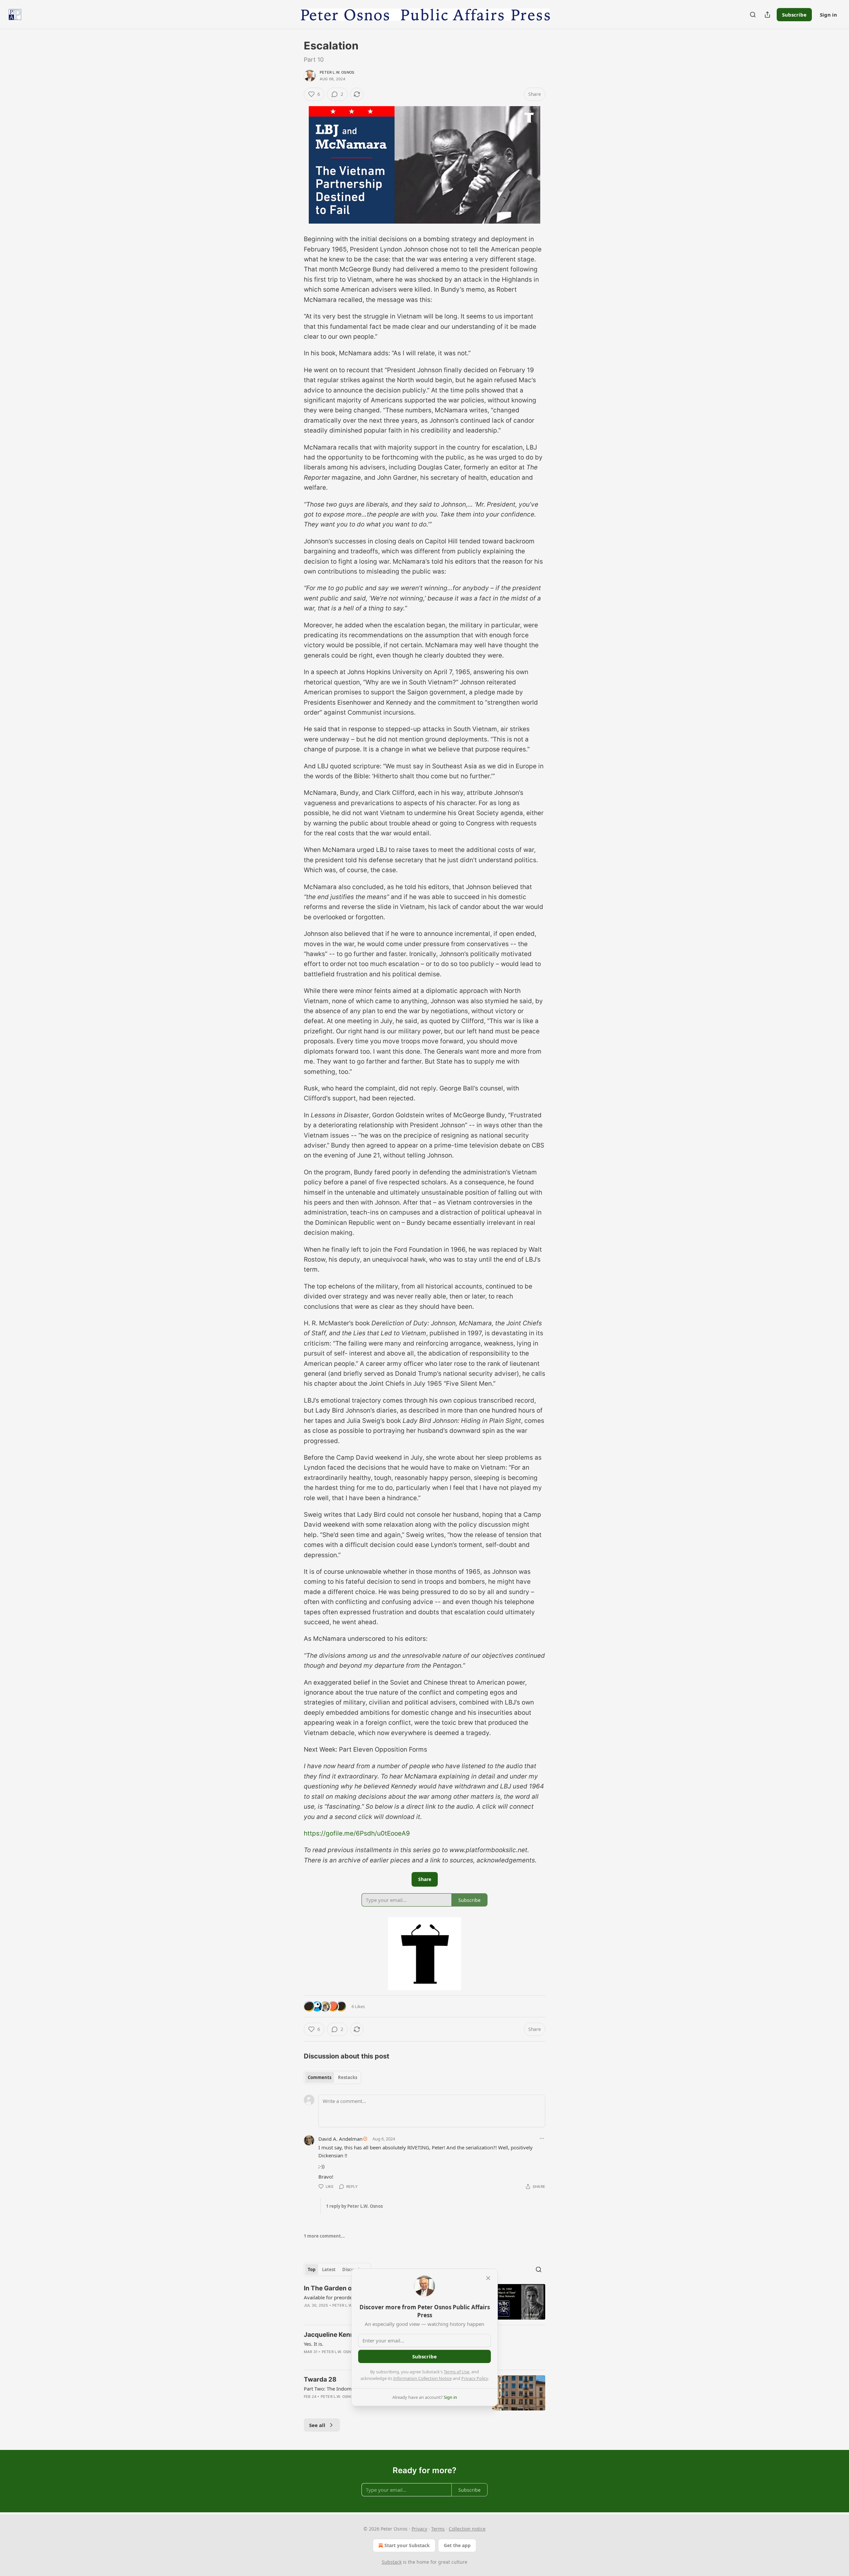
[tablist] (332, 2077)
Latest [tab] (329, 2269)
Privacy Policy (475, 2378)
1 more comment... (324, 2236)
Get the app (457, 2545)
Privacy (419, 2529)
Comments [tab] (320, 2077)
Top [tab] (312, 2269)
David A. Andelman (340, 2139)
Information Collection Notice (423, 2378)
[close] (488, 2278)
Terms (438, 2529)
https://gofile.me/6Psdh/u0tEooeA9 (357, 1833)
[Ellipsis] (542, 2138)
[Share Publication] (767, 15)
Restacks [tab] (348, 2077)
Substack (392, 2562)
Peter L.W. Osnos (337, 72)
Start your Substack (407, 2545)
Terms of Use (457, 2372)
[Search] (753, 15)
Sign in (828, 15)
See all (317, 2425)
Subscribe (794, 15)
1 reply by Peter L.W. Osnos (354, 2206)
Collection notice (467, 2529)
